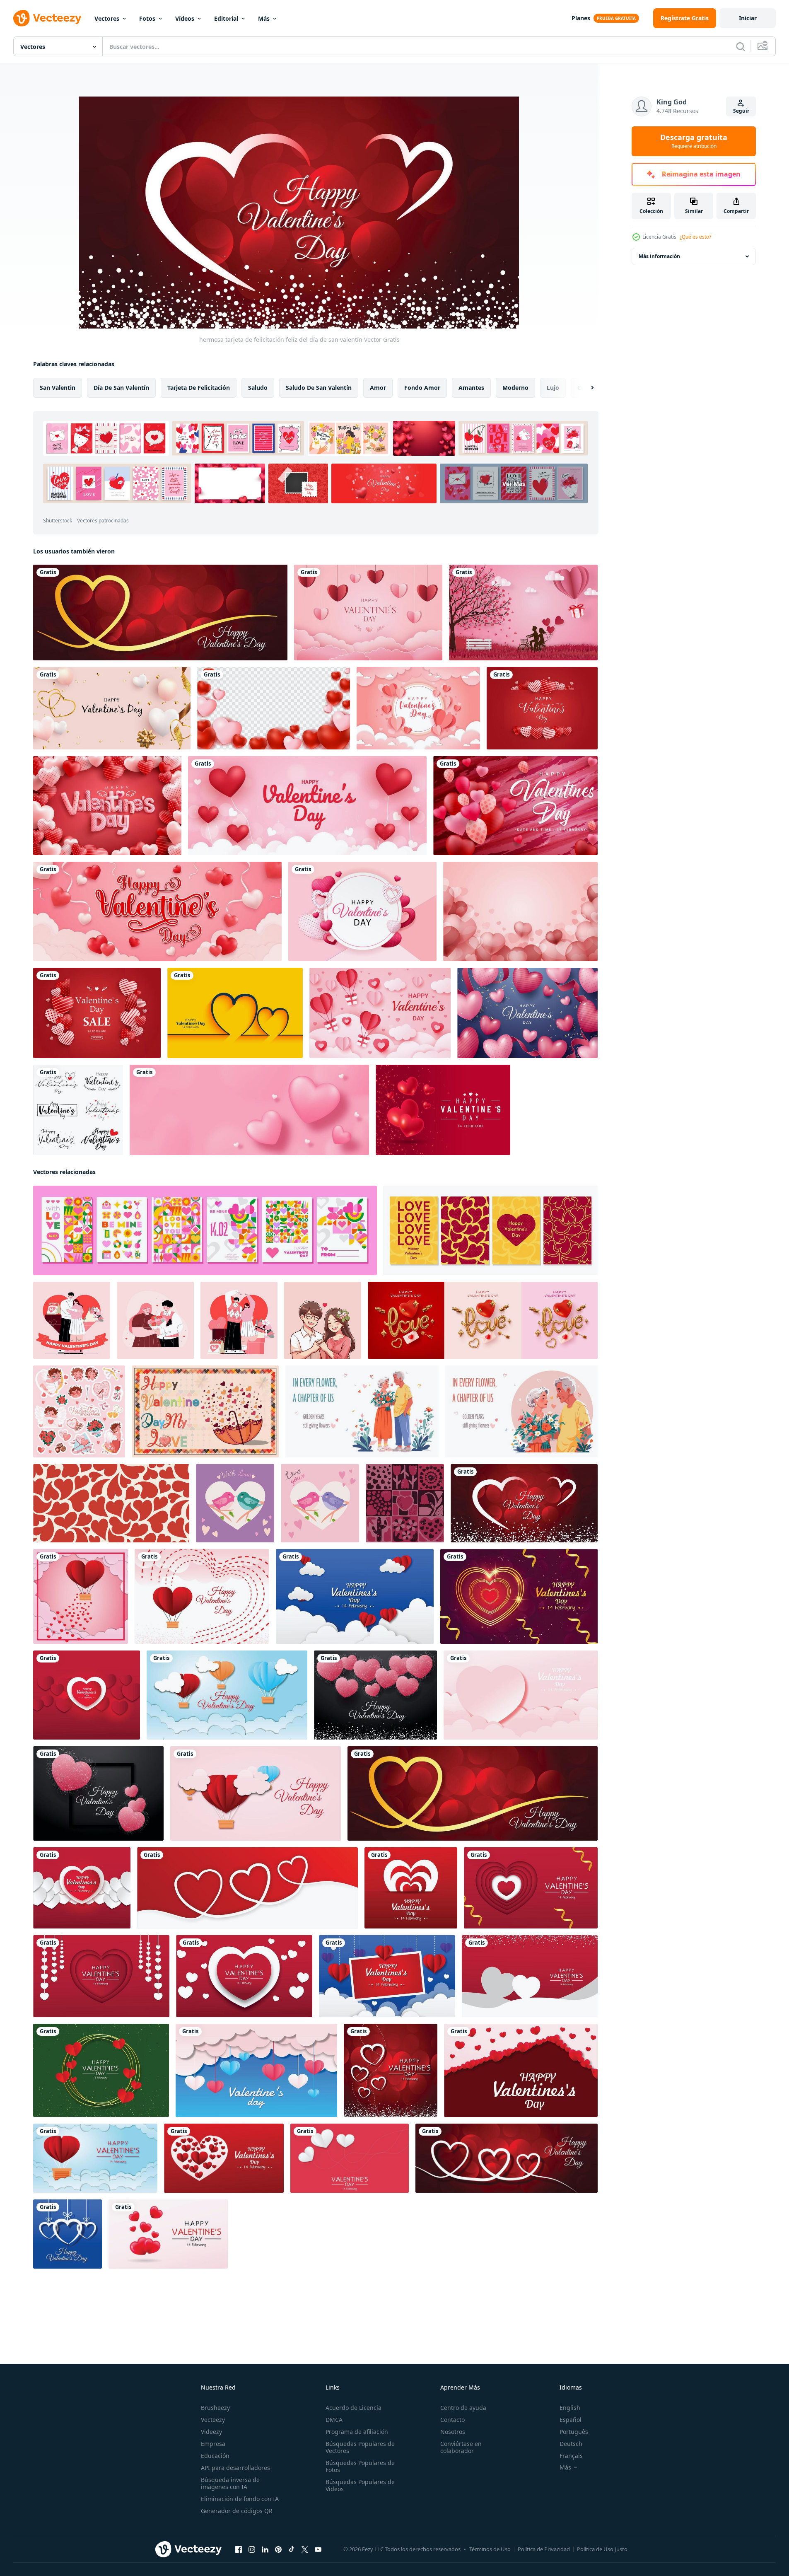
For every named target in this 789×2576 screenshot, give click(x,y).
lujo (553, 388)
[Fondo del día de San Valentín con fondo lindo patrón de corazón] (521, 1695)
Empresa (213, 2444)
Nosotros (453, 2432)
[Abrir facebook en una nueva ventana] (239, 2549)
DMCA (334, 2420)
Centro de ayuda (463, 2408)
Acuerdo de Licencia (353, 2408)
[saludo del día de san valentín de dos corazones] (530, 1976)
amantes (471, 388)
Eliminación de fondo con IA (240, 2499)
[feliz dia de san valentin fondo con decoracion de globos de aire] (202, 1596)
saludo (258, 388)
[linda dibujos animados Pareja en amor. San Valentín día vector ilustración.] (323, 1320)
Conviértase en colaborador (461, 2447)
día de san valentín (121, 388)
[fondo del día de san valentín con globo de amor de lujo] (443, 1110)
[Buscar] (741, 46)
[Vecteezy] (47, 18)
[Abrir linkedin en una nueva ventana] (265, 2549)
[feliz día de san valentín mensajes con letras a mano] (78, 1110)
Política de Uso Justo (602, 2549)
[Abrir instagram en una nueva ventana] (252, 2549)
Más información (659, 256)
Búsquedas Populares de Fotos (360, 2466)
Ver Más (514, 483)
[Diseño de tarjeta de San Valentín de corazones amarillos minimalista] (235, 1013)
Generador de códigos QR (237, 2511)
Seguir (741, 111)
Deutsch (571, 2444)
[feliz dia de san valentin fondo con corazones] (521, 2070)
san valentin (58, 388)
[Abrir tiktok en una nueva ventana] (292, 2549)
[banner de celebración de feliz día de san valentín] (523, 613)
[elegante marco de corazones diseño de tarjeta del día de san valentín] (101, 2070)
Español (571, 2420)
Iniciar (748, 18)
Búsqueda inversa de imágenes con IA (230, 2483)
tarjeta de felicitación (199, 388)
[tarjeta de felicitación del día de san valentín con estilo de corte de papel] (101, 1976)
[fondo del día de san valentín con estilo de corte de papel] (418, 708)
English (570, 2408)
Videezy (211, 2432)
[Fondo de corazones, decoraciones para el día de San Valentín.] (274, 708)
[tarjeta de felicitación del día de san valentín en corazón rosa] (98, 1793)
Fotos (147, 18)
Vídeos (185, 18)
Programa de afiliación (357, 2432)
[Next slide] (585, 388)
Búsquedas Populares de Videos (360, 2485)
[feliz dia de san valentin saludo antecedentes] (391, 2070)
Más (264, 18)
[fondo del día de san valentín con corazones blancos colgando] (68, 2234)
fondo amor (422, 388)
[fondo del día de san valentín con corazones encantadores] (168, 2234)
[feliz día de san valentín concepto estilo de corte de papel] (380, 1013)
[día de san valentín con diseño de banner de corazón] (160, 613)
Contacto (452, 2420)
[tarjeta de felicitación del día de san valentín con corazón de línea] (519, 1596)
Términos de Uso (490, 2549)
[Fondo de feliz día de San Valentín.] (307, 806)
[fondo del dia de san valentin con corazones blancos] (82, 1888)
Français (571, 2456)
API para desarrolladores (235, 2468)
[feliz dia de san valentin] (368, 613)
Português (574, 2432)
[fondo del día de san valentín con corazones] (411, 1888)
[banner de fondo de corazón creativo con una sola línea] (247, 1888)
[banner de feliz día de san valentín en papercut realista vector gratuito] (256, 2070)
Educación (215, 2456)
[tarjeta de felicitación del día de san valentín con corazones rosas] (375, 1695)
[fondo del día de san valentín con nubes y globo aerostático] (95, 2158)
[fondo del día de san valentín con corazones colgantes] (244, 1976)
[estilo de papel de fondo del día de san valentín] (531, 1888)
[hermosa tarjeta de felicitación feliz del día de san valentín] (524, 1503)
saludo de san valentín (319, 388)
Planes (581, 18)
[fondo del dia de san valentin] (520, 911)
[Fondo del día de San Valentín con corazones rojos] (87, 1695)
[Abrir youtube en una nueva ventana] (318, 2549)
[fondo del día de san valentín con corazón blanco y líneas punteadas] (350, 2158)
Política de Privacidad (544, 2549)
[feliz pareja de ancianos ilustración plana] (362, 1411)
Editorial (226, 18)
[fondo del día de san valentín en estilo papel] (355, 1596)
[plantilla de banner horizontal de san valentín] (157, 911)
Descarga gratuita (694, 141)
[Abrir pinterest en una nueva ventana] (278, 2549)
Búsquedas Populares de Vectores (360, 2447)
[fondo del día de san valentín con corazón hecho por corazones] (224, 2158)
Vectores (107, 18)
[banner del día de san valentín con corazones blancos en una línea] (507, 2158)
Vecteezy (213, 2420)
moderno (515, 388)
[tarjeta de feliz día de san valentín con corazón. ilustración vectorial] (362, 911)
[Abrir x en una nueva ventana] (305, 2549)
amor (378, 388)
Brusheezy (215, 2408)
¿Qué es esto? (695, 237)
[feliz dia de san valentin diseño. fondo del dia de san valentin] (542, 708)
